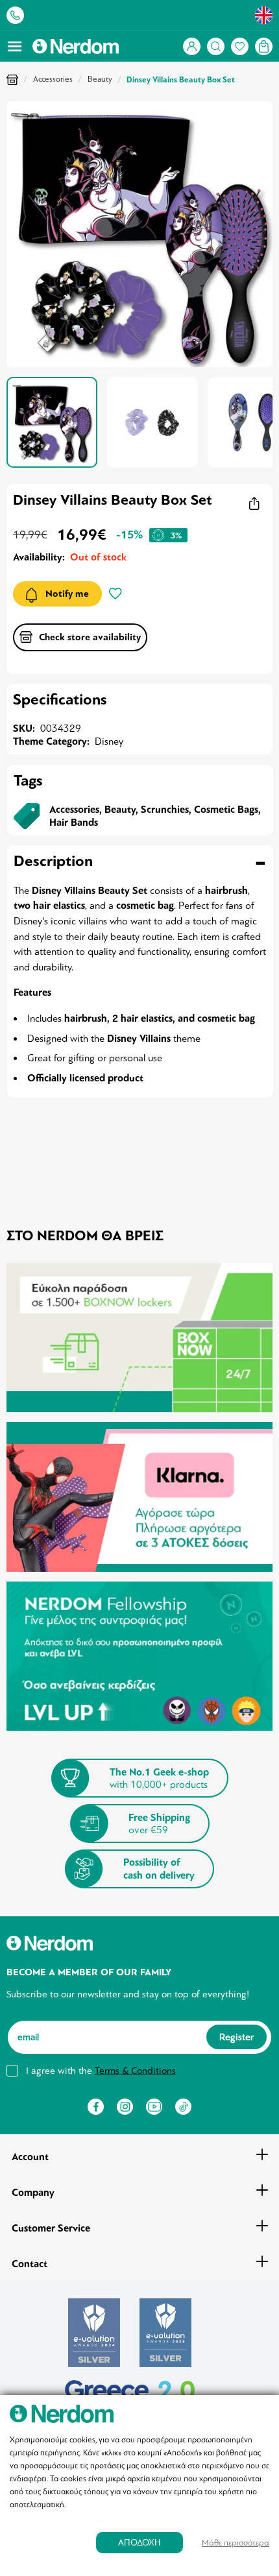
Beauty (100, 79)
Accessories (53, 79)
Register (237, 2037)
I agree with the (101, 2071)
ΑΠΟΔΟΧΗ (139, 2543)
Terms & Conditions (135, 2071)
